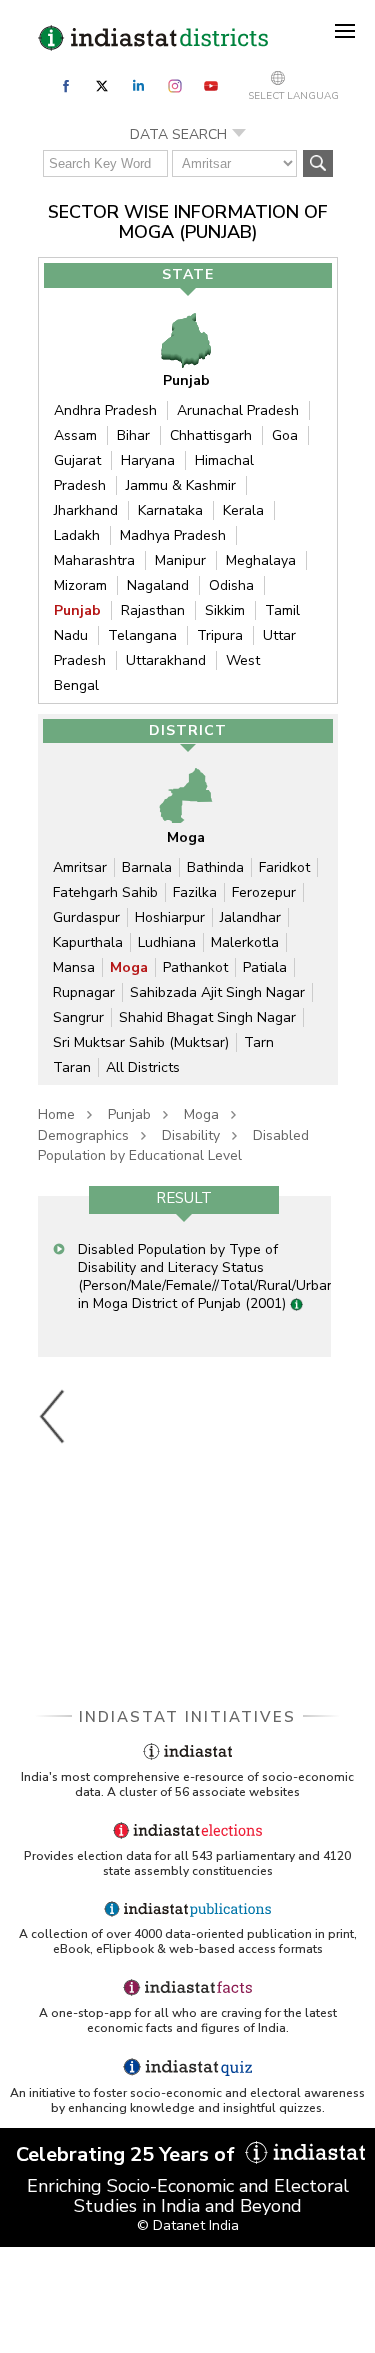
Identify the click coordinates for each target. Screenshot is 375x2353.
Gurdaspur (86, 917)
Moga (129, 967)
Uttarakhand (166, 660)
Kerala (243, 510)
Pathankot (195, 967)
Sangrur (78, 1017)
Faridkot (284, 867)
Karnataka (170, 510)
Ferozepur (264, 892)
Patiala (265, 967)
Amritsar (80, 867)
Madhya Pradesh (173, 535)
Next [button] (326, 1416)
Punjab (77, 610)
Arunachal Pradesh (238, 410)
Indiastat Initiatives (187, 1717)
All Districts (143, 1067)
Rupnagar (84, 992)
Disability (191, 1135)
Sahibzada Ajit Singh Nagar (217, 992)
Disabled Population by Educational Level (173, 1145)
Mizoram (80, 585)
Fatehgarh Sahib (105, 892)
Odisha (231, 585)
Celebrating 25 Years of (128, 2154)
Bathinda (215, 867)
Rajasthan (153, 610)
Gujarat (77, 460)
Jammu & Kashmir (181, 485)
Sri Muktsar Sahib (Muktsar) (141, 1042)
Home (56, 1114)
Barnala (147, 867)
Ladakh (77, 535)
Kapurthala (88, 942)
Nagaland (158, 585)
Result (184, 1198)
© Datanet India (188, 2225)
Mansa (74, 967)
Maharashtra (94, 560)
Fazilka (195, 892)
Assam (75, 435)
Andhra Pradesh (105, 410)
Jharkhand (86, 510)
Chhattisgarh (211, 435)
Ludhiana (167, 942)
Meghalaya (261, 560)
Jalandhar (250, 917)
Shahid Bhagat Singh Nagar (207, 1017)
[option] (184, 1276)
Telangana (142, 635)
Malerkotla (245, 942)
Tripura (220, 635)
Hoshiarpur (170, 917)
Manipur (180, 560)
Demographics (83, 1135)
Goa (285, 435)
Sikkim (225, 610)
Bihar (133, 435)
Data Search (178, 134)
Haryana (148, 460)
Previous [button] (53, 1416)
